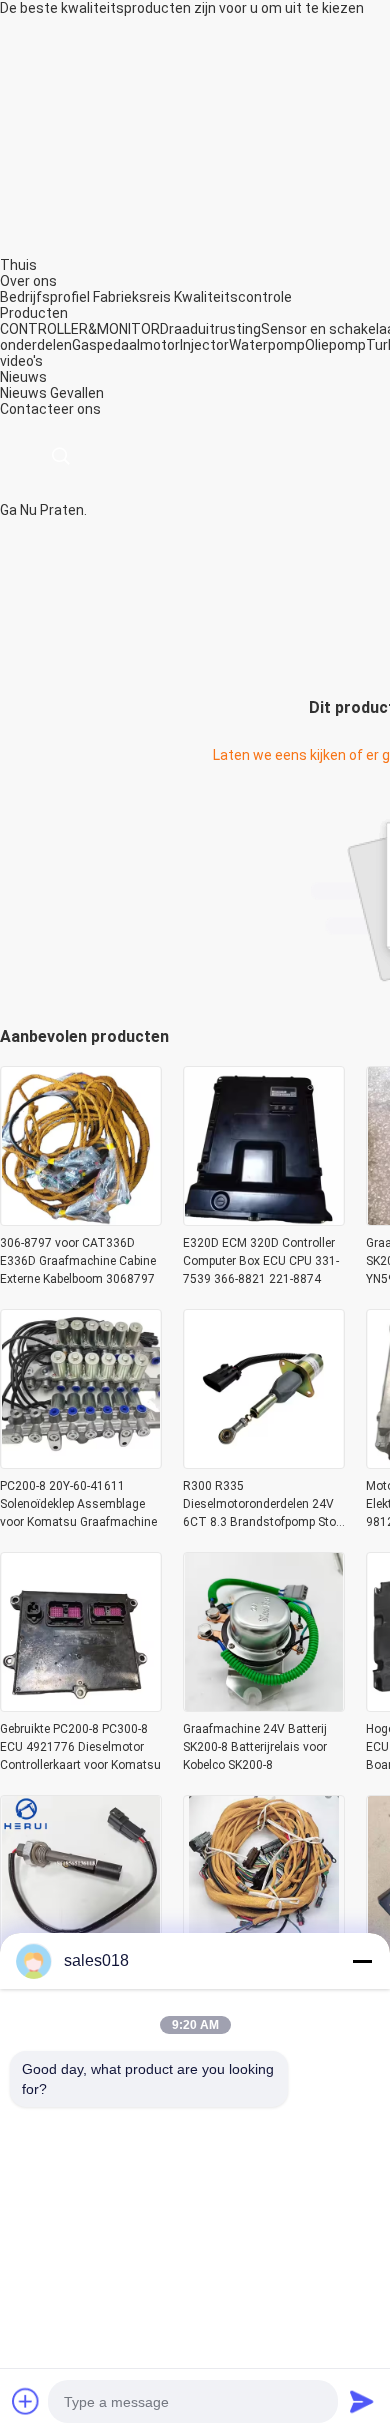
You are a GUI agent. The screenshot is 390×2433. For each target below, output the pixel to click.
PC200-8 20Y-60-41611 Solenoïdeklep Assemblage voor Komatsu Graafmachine (78, 1504)
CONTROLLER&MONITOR (80, 329)
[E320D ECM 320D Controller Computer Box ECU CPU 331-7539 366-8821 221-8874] (264, 1220)
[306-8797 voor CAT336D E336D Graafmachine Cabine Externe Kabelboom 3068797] (81, 1220)
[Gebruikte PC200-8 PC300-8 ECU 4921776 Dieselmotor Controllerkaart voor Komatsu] (81, 1706)
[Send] (362, 2401)
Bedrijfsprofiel (45, 297)
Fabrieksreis (132, 297)
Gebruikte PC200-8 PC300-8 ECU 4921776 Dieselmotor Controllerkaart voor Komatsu (80, 1747)
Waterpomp (267, 345)
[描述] (60, 456)
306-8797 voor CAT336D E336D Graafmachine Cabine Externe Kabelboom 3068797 (78, 1261)
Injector (204, 345)
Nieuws (23, 393)
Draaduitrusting (210, 329)
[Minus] (362, 1961)
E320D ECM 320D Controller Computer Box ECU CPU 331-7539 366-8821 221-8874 (261, 1261)
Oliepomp (335, 345)
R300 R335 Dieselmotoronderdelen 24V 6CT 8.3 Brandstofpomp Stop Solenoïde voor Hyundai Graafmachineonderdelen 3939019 (262, 1505)
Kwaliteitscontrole (233, 297)
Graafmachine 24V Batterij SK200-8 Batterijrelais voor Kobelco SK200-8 (255, 1747)
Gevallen (77, 393)
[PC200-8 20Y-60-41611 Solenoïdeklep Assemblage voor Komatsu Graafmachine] (81, 1463)
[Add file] (26, 2401)
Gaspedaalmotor (126, 345)
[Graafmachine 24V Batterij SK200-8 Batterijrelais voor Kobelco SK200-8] (264, 1706)
